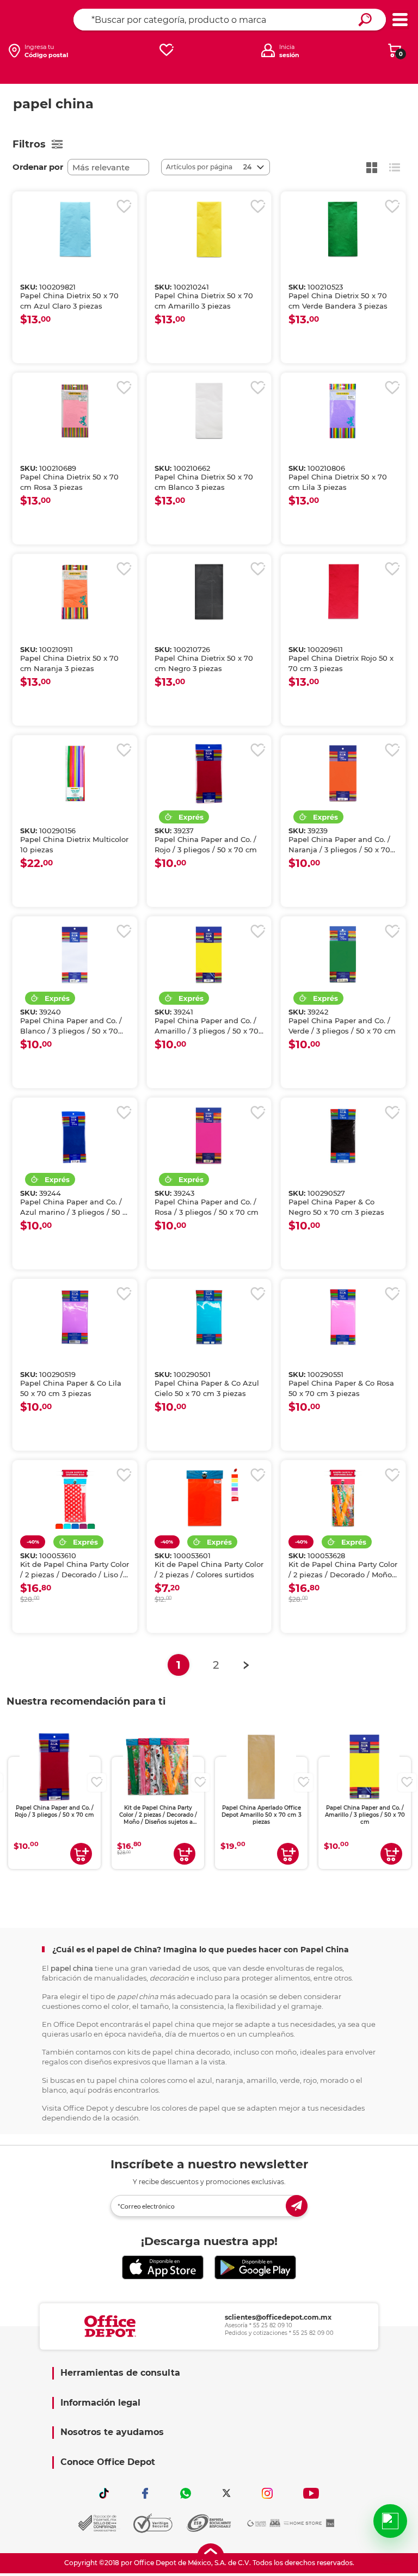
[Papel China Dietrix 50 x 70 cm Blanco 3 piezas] (209, 411)
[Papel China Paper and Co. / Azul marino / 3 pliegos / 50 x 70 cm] (75, 1136)
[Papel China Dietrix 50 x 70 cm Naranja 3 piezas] (75, 592)
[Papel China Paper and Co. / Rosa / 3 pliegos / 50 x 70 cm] (209, 1136)
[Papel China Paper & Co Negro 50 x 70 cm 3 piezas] (343, 1136)
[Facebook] (145, 2493)
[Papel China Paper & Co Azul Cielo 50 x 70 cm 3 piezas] (209, 1317)
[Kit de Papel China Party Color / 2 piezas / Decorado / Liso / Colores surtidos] (75, 1498)
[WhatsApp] (186, 2493)
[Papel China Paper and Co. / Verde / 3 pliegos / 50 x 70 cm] (343, 955)
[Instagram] (267, 2493)
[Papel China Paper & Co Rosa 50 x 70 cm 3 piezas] (343, 1317)
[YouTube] (311, 2493)
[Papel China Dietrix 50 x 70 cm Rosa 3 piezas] (75, 411)
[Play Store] (255, 2268)
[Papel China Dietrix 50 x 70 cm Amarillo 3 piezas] (209, 230)
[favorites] (167, 50)
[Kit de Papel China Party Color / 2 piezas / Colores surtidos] (209, 1498)
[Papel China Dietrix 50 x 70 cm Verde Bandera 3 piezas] (343, 230)
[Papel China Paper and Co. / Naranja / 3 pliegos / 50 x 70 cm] (343, 773)
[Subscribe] (297, 2206)
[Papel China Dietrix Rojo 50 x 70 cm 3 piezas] (343, 592)
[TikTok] (104, 2493)
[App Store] (163, 2268)
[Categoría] (400, 20)
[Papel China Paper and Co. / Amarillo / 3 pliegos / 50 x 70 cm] (209, 955)
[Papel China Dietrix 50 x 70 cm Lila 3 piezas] (343, 411)
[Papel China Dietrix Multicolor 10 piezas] (75, 773)
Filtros (29, 144)
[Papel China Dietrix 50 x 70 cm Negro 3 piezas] (209, 592)
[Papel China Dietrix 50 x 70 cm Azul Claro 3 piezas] (75, 230)
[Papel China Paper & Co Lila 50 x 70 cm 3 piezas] (75, 1317)
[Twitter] (226, 2493)
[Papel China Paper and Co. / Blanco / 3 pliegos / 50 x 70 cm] (75, 955)
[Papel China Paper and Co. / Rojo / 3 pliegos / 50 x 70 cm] (209, 773)
